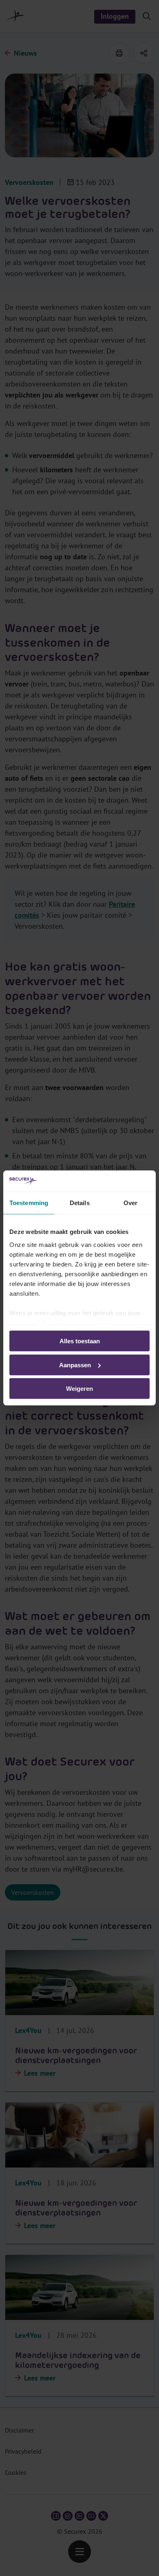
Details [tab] (80, 1203)
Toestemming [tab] (29, 1203)
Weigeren (79, 1389)
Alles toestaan (80, 1341)
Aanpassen (75, 1365)
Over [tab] (130, 1203)
